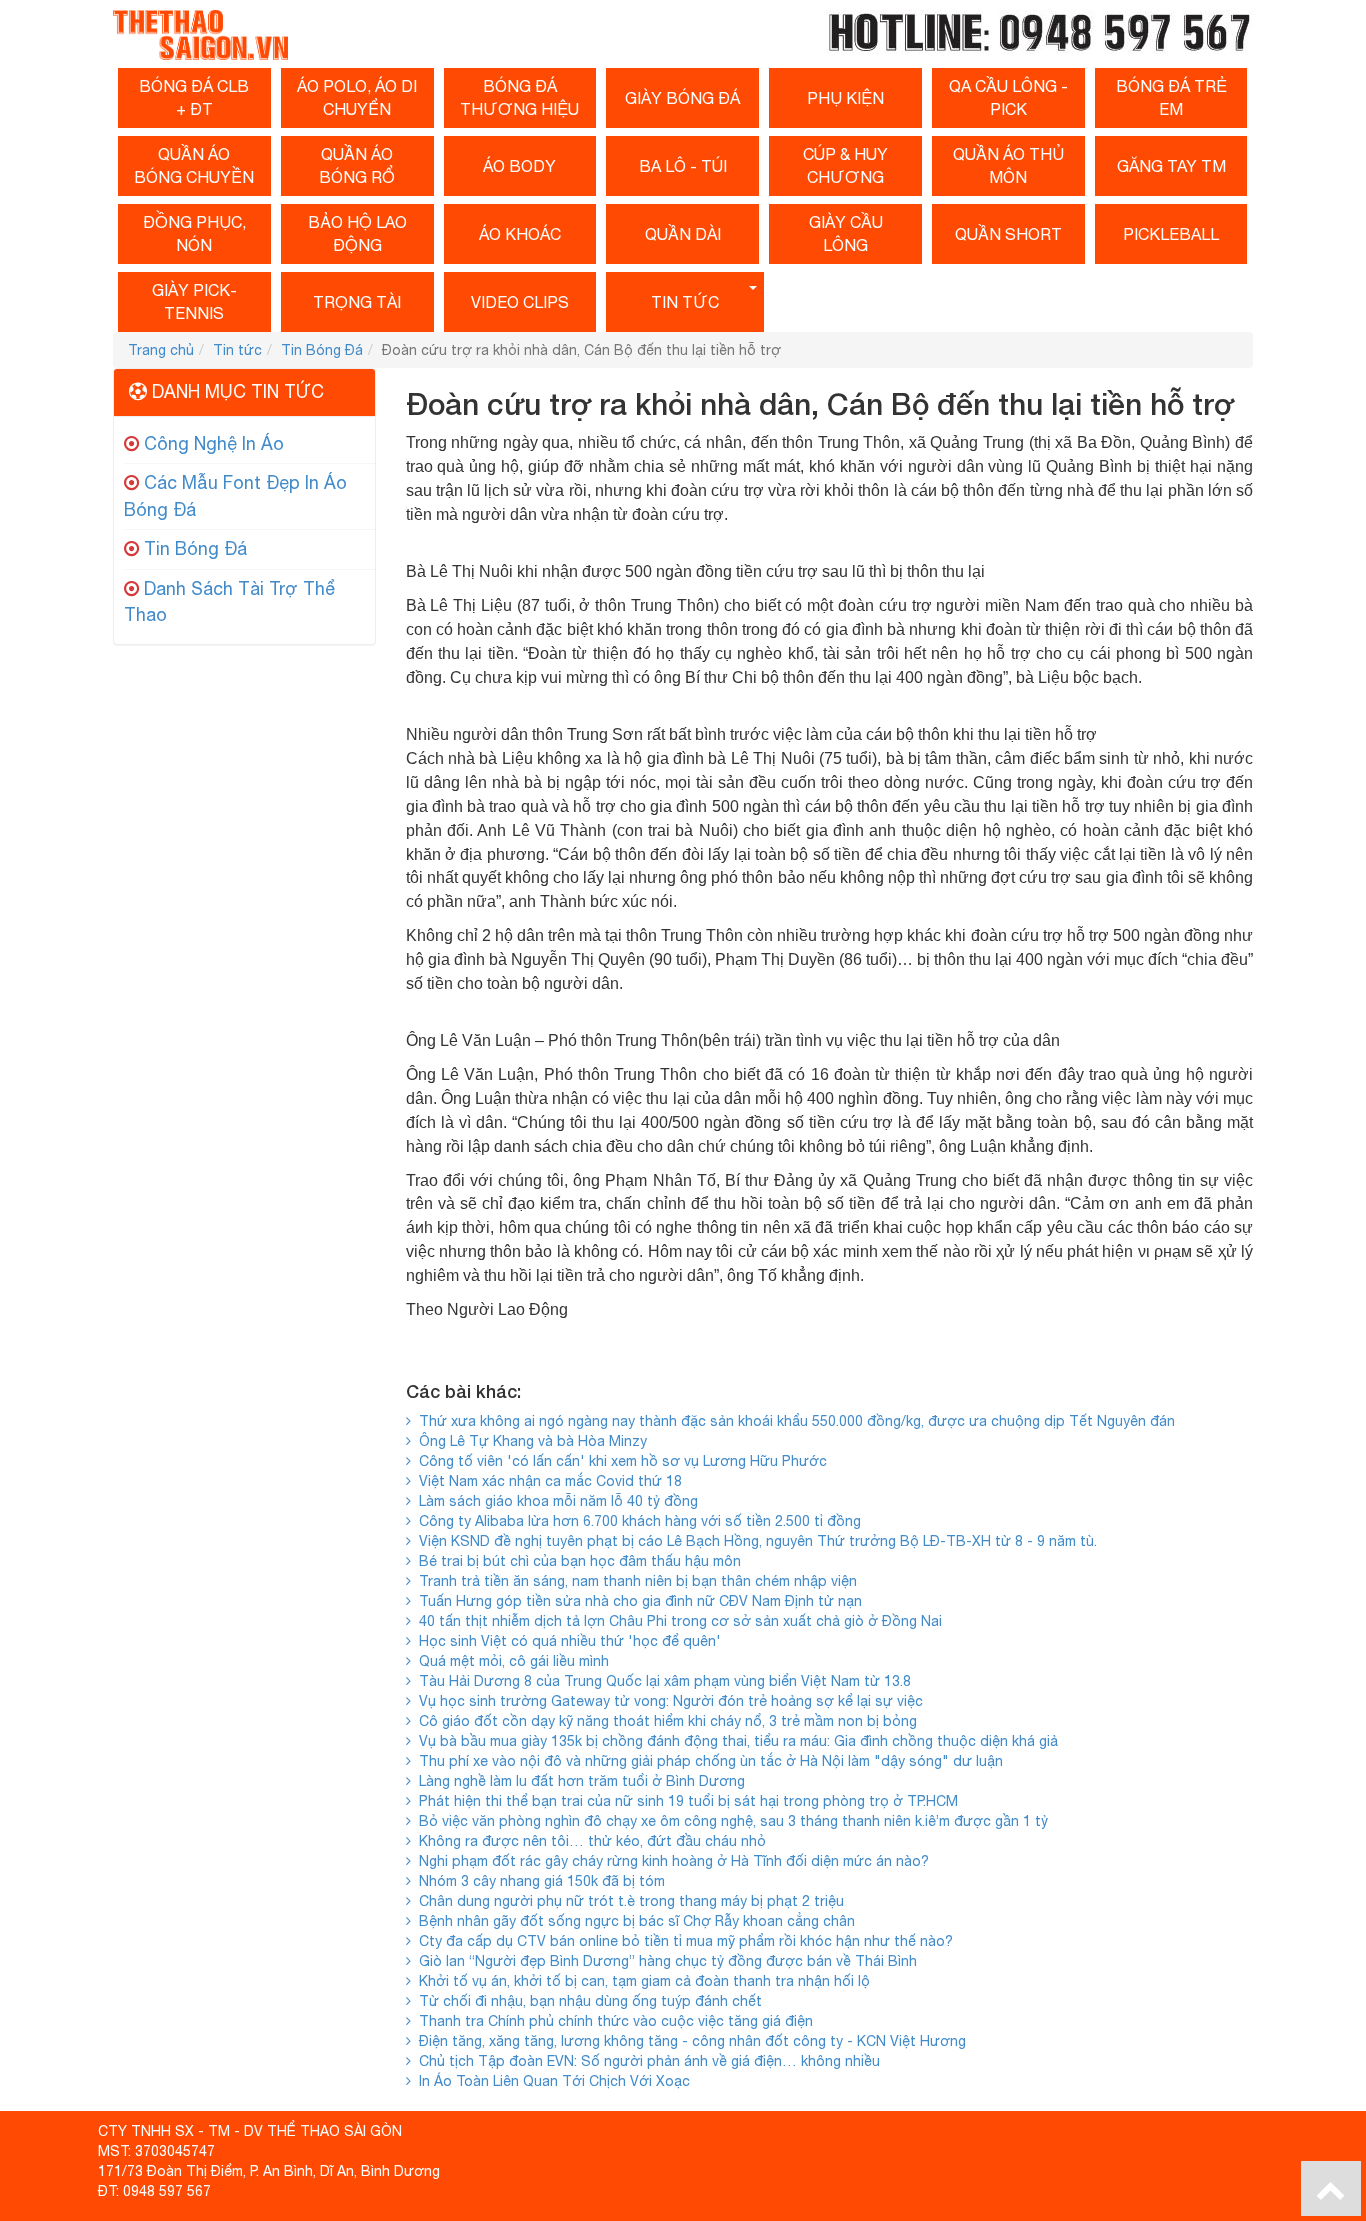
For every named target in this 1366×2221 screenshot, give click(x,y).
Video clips (520, 302)
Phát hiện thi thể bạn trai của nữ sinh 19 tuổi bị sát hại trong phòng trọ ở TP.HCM (684, 1801)
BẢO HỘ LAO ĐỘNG (357, 233)
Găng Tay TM (1171, 166)
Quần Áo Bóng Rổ (357, 165)
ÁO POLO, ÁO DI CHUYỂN (357, 97)
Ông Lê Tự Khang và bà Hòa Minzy (529, 1441)
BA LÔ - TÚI (683, 166)
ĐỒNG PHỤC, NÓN (194, 233)
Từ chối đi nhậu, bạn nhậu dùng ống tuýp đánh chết (586, 2001)
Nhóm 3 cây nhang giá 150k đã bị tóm (538, 1881)
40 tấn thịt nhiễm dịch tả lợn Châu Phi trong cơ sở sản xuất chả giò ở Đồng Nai (676, 1621)
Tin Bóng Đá (322, 350)
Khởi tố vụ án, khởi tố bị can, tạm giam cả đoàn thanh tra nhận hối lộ (640, 1981)
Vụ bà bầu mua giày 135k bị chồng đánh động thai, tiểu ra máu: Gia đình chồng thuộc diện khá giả (734, 1741)
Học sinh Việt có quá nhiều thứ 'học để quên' (566, 1641)
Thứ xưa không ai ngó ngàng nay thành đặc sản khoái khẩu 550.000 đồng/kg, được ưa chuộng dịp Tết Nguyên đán (793, 1421)
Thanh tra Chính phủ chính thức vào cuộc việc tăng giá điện (612, 2021)
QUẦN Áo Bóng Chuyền (194, 165)
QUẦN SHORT (1008, 234)
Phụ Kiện (845, 98)
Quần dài (683, 234)
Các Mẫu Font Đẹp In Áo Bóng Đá (235, 496)
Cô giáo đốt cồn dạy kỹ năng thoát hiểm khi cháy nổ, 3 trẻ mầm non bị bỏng (664, 1721)
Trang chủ (161, 350)
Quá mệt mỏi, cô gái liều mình (510, 1661)
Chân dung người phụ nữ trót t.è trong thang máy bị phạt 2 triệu (627, 1901)
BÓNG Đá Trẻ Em (1171, 97)
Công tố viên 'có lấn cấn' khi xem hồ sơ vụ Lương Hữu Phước (619, 1461)
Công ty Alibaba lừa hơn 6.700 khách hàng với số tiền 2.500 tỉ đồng (636, 1521)
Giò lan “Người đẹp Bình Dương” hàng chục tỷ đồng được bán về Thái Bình (664, 1961)
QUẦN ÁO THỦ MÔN (1008, 165)
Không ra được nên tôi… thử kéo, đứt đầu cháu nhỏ (588, 1841)
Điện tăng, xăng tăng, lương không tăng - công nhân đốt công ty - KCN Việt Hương (688, 2041)
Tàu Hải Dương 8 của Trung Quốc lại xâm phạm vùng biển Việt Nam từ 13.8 (661, 1681)
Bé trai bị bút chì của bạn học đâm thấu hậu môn (576, 1561)
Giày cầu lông (846, 233)
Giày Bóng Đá (682, 98)
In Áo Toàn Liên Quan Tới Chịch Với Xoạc (550, 2081)
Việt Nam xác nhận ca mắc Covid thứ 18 (546, 1481)
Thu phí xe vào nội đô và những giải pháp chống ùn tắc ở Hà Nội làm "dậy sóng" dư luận (707, 1761)
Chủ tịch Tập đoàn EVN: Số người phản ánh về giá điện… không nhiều (645, 2061)
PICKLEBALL (1171, 234)
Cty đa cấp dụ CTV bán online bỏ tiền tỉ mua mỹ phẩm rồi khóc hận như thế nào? (682, 1941)
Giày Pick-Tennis (194, 301)
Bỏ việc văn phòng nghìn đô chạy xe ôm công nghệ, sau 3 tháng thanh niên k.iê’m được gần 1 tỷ (729, 1821)
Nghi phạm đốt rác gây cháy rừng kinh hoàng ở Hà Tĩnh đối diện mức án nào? (670, 1861)
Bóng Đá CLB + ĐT (194, 97)
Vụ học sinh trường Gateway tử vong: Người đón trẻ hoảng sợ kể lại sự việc (667, 1701)
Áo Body (519, 166)
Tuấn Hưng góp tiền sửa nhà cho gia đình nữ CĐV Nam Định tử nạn (636, 1601)
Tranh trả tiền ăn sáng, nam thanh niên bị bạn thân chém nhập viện (634, 1581)
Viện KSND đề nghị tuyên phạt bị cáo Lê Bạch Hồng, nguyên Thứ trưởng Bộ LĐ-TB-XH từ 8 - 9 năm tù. (754, 1541)
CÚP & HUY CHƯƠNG (845, 165)
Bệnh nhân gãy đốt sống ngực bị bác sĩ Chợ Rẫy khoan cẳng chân (633, 1921)
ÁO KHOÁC (520, 234)
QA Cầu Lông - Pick (1008, 97)
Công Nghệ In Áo (214, 443)
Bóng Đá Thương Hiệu (519, 97)
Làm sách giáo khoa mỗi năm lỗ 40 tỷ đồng (554, 1501)
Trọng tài (357, 302)
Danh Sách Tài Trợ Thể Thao (229, 602)
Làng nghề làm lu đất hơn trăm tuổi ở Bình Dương (578, 1781)
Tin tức (685, 302)
